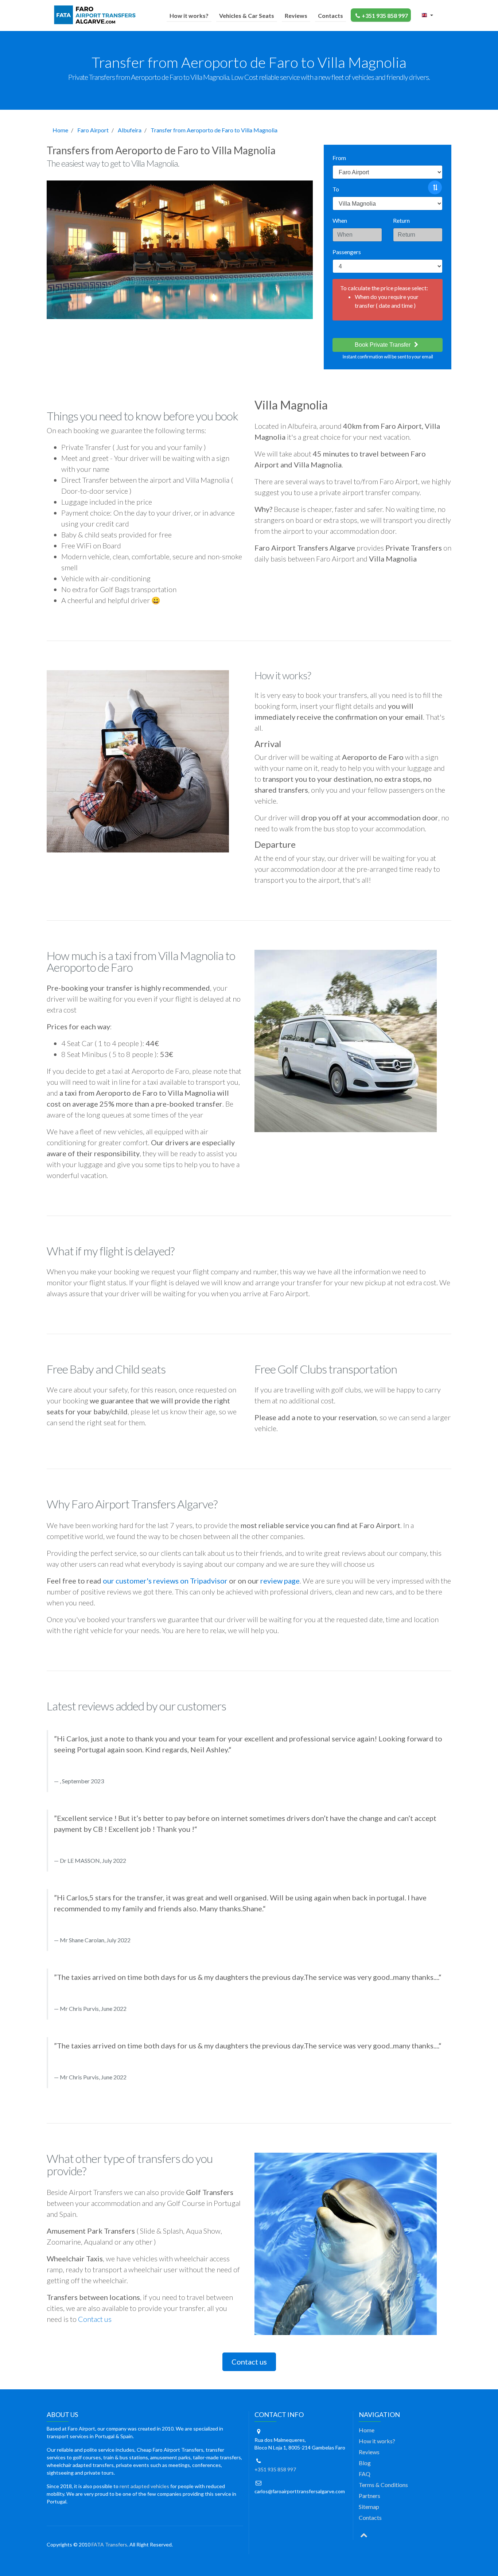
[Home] (96, 15)
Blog (365, 2463)
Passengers (347, 252)
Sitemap (369, 2507)
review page (280, 1581)
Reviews (296, 15)
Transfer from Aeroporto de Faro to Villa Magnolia (214, 130)
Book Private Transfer (383, 345)
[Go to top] (364, 2534)
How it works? (189, 15)
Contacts (330, 15)
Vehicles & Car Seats (247, 15)
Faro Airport (93, 130)
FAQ (365, 2474)
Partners (369, 2496)
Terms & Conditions (383, 2485)
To (336, 189)
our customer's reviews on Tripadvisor (165, 1581)
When (340, 220)
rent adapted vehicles (144, 2486)
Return (401, 220)
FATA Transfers (109, 2544)
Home (60, 130)
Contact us (95, 2319)
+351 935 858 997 (385, 15)
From (339, 158)
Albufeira (130, 130)
